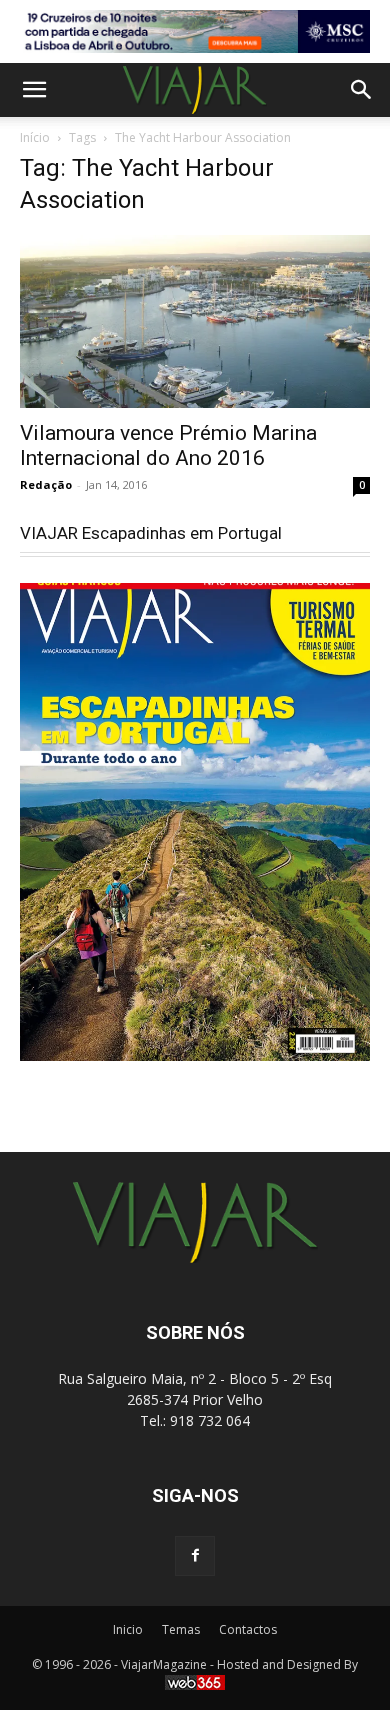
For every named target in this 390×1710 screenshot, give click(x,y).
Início (35, 137)
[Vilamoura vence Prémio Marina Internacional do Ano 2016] (195, 321)
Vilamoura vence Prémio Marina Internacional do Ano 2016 (168, 445)
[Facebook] (195, 1556)
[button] (34, 90)
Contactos (248, 1629)
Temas (181, 1629)
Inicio (128, 1629)
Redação (46, 484)
